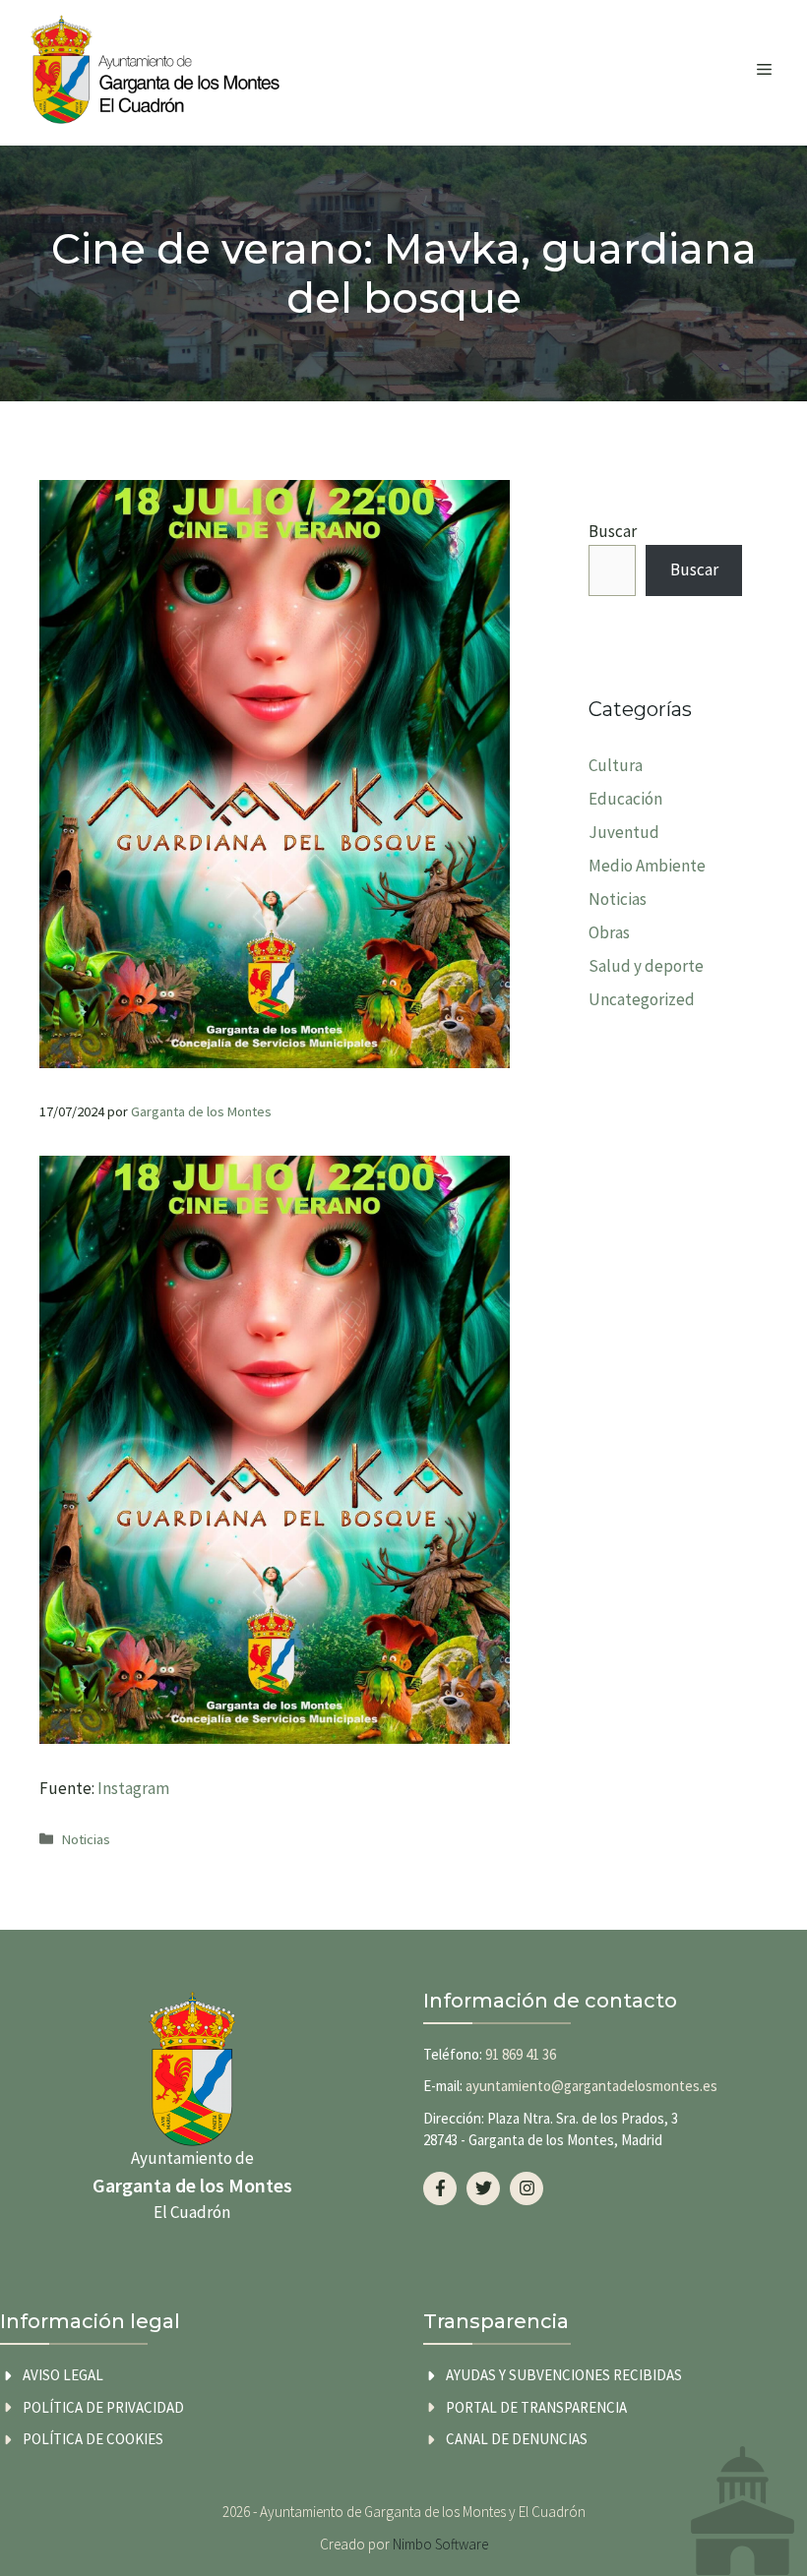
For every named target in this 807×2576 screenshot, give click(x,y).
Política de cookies (93, 2439)
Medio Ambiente (647, 866)
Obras (609, 932)
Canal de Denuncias (517, 2439)
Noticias (86, 1839)
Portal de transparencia (536, 2407)
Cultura (616, 765)
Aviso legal (63, 2375)
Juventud (624, 832)
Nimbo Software (440, 2544)
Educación (625, 799)
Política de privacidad (103, 2407)
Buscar (613, 531)
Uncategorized (642, 999)
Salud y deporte (646, 966)
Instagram (133, 1788)
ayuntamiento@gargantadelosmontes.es (591, 2086)
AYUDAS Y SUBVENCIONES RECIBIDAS (564, 2375)
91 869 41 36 (521, 2054)
